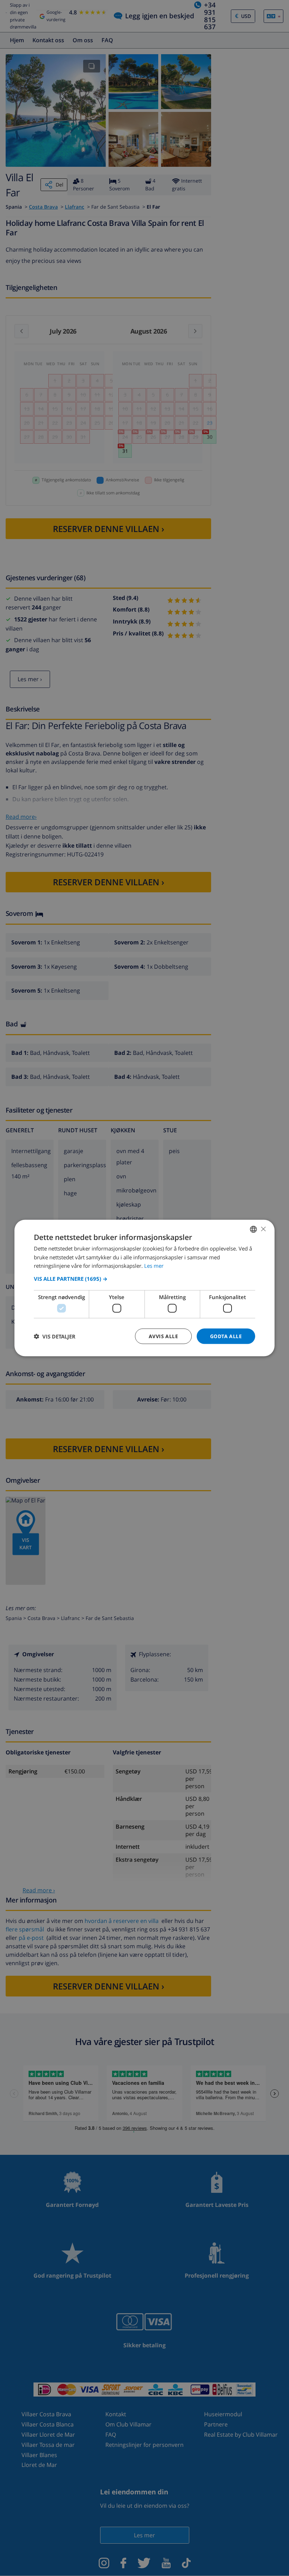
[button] (144, 1279)
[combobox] (253, 1229)
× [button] (263, 1229)
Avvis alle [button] (163, 1336)
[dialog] (144, 1288)
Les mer (154, 1266)
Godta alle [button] (226, 1336)
